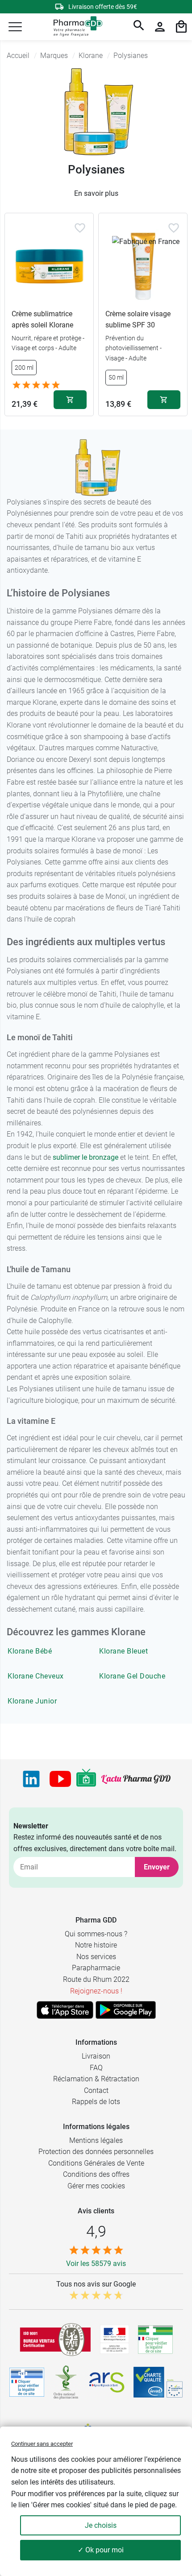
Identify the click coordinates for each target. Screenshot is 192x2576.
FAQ (96, 2068)
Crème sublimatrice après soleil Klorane (42, 320)
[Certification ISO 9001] (55, 2340)
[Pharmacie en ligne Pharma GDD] (75, 27)
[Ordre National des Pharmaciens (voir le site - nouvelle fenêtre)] (67, 2382)
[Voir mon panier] (181, 27)
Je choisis (101, 2525)
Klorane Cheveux (36, 1676)
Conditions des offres (96, 2174)
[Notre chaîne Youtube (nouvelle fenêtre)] (60, 1779)
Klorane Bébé (30, 1651)
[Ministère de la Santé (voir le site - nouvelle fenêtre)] (115, 2339)
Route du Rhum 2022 (96, 1979)
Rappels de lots (96, 2102)
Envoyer (157, 1867)
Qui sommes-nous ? (96, 1934)
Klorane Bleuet (123, 1651)
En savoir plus (96, 193)
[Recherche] (139, 27)
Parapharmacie (96, 1968)
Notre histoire (96, 1945)
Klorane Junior (32, 1701)
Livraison (96, 2056)
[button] (15, 27)
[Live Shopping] (86, 1779)
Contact (96, 2090)
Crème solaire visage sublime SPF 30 (138, 320)
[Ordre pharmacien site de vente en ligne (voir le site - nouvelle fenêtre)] (155, 2340)
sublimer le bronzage (86, 1157)
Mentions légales (96, 2140)
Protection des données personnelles (96, 2152)
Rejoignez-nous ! (96, 1991)
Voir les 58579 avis (96, 2264)
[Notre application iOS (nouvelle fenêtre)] (65, 2010)
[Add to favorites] (80, 228)
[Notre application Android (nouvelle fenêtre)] (126, 2010)
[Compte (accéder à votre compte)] (160, 27)
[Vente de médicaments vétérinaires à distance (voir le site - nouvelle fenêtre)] (27, 2382)
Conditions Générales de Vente (96, 2163)
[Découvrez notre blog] (136, 1779)
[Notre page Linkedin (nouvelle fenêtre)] (31, 1779)
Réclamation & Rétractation (96, 2079)
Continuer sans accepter (42, 2444)
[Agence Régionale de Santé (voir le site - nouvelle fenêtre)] (107, 2382)
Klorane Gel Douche (132, 1676)
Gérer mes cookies (96, 2186)
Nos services (96, 1957)
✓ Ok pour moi (101, 2550)
